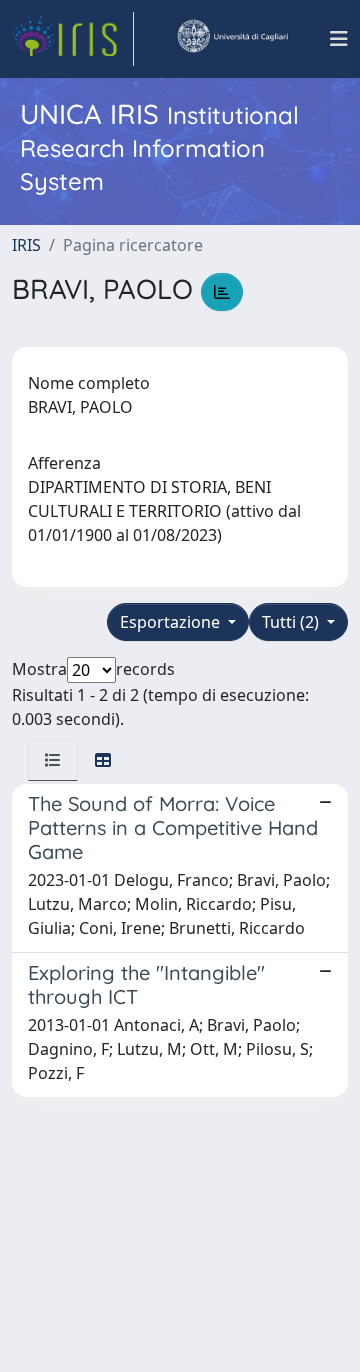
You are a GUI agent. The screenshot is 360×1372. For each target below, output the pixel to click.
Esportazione (172, 622)
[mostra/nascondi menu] (339, 39)
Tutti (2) (292, 622)
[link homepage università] (232, 39)
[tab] (53, 760)
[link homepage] (73, 39)
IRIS (26, 245)
